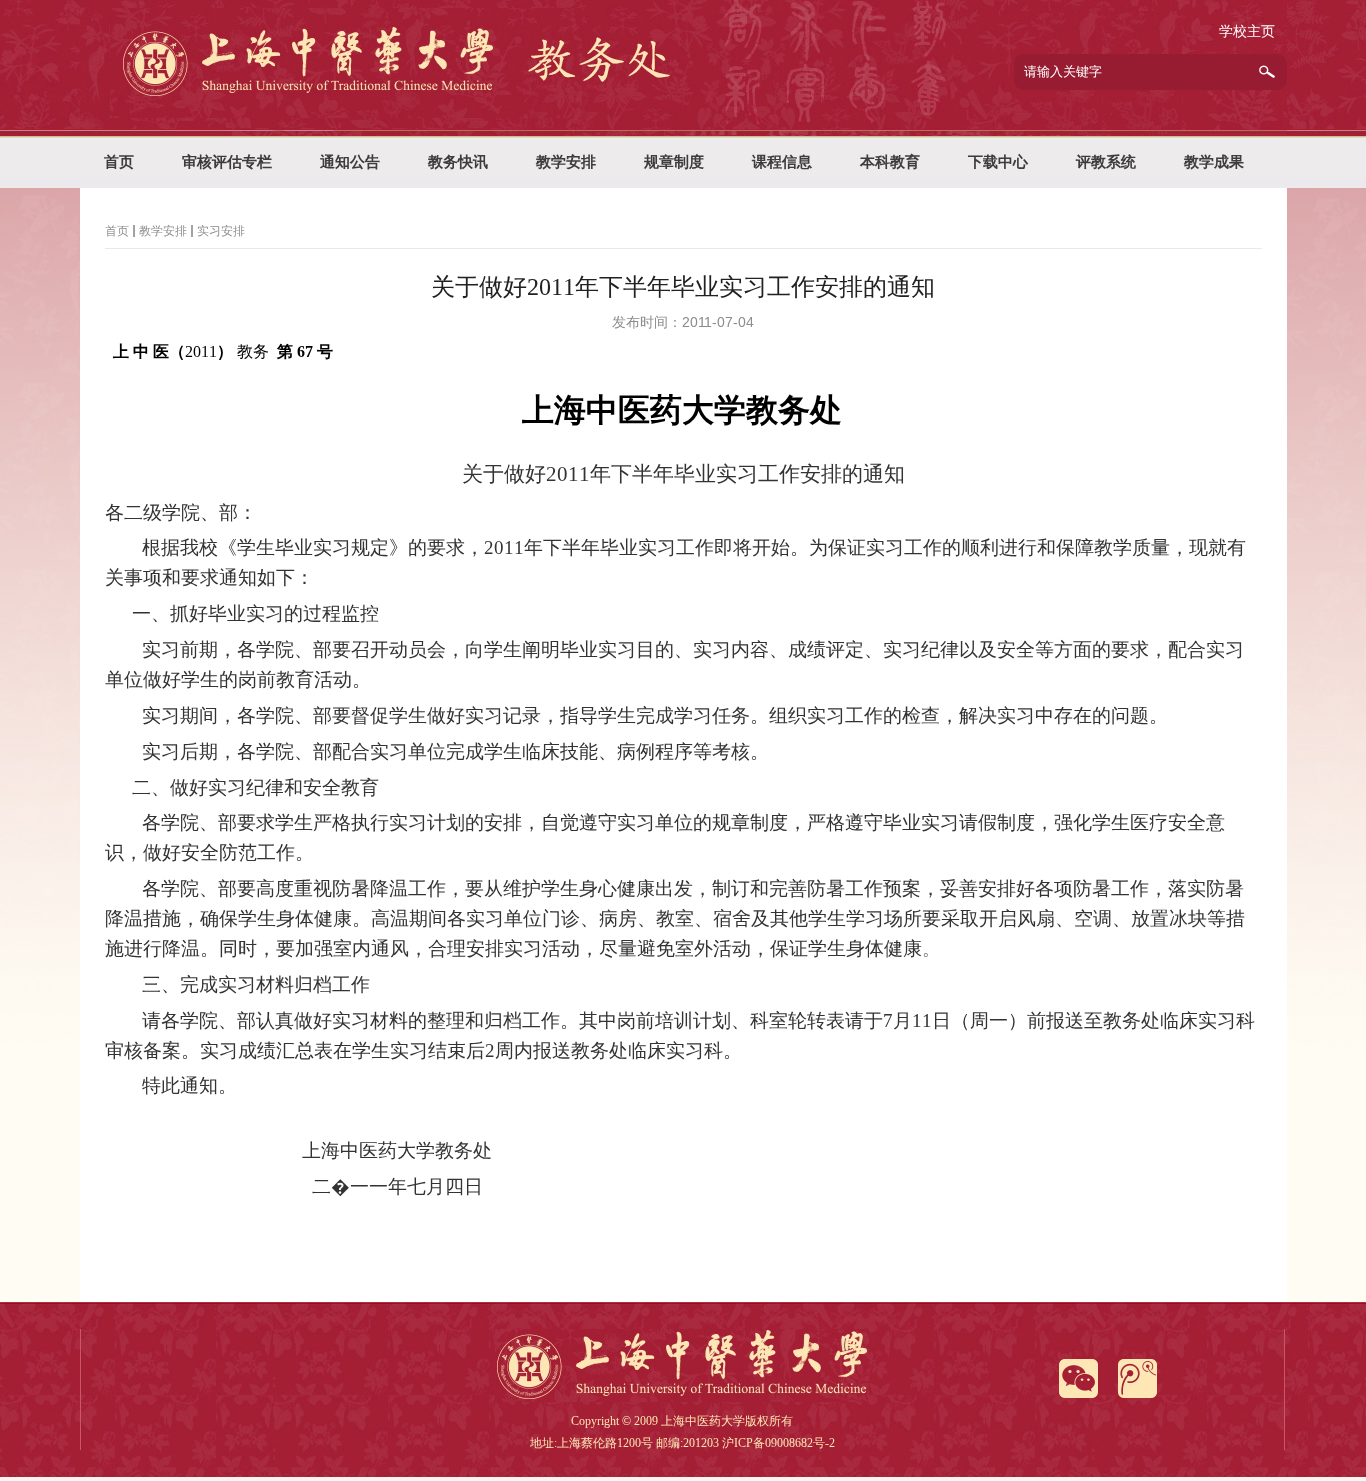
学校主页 (1247, 31)
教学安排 (163, 231)
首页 (117, 231)
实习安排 (221, 231)
